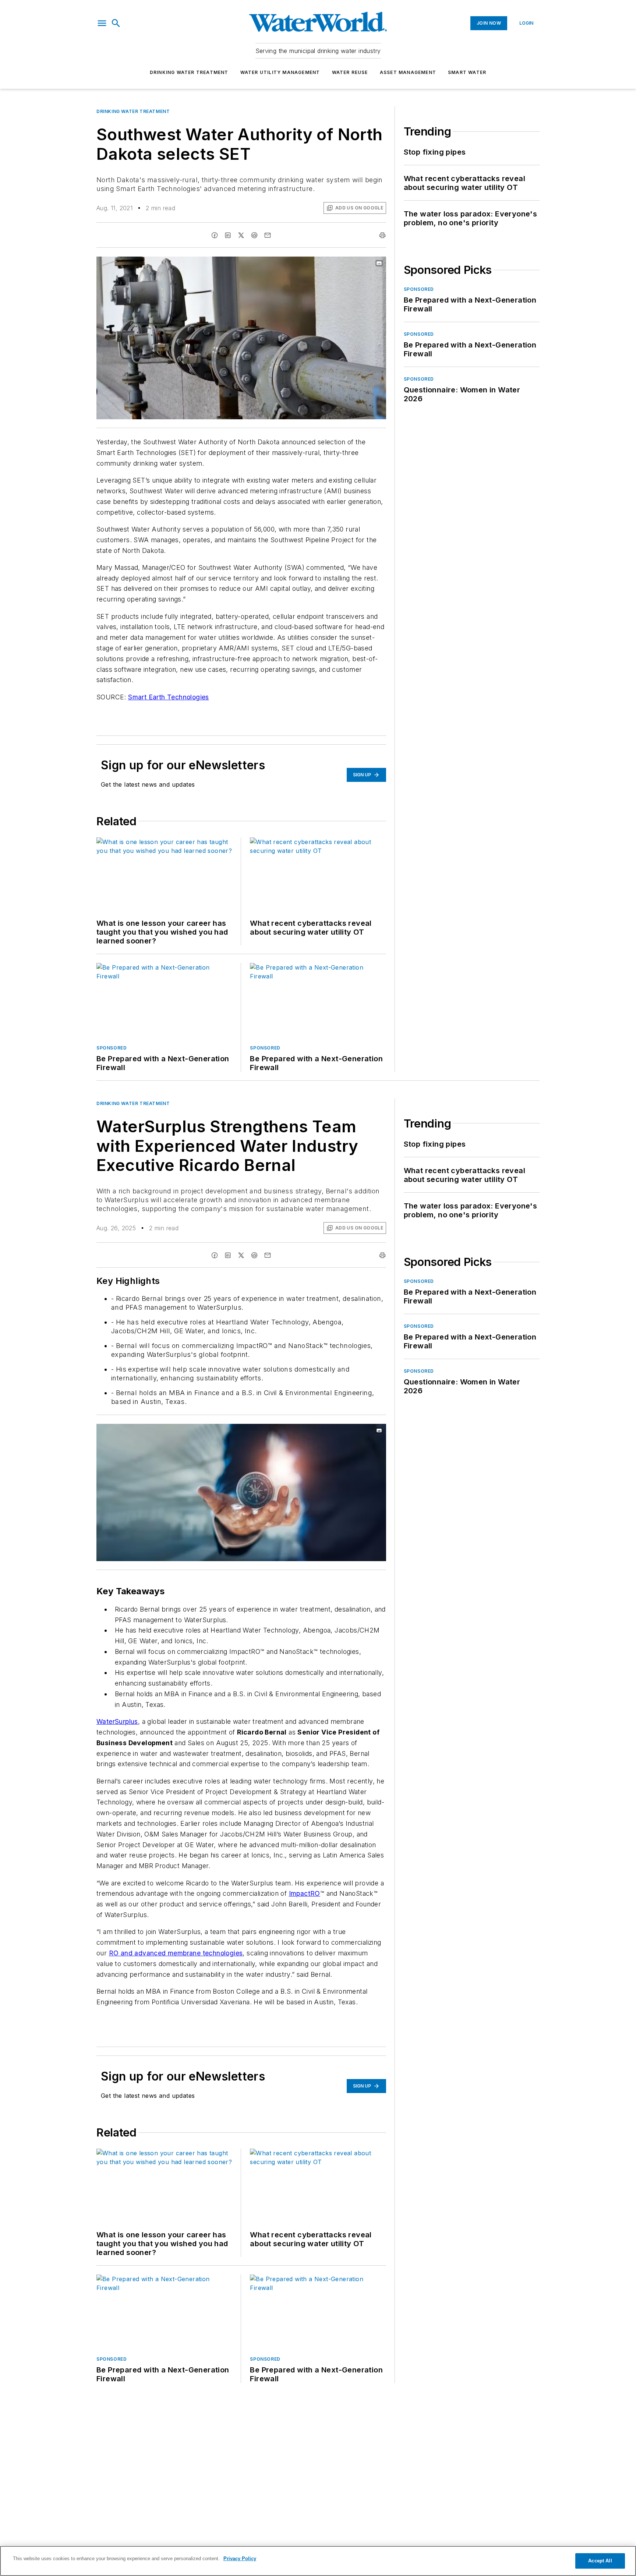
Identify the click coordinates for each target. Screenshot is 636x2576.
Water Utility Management (280, 72)
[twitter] (241, 235)
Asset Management (408, 72)
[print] (382, 235)
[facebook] (215, 235)
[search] (116, 23)
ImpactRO (305, 1893)
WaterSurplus (117, 1721)
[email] (268, 235)
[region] (318, 2561)
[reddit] (254, 235)
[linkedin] (228, 235)
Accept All (600, 2561)
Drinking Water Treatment (189, 72)
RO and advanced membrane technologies (176, 1953)
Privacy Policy (240, 2559)
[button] (102, 23)
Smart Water (467, 72)
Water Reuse (350, 72)
